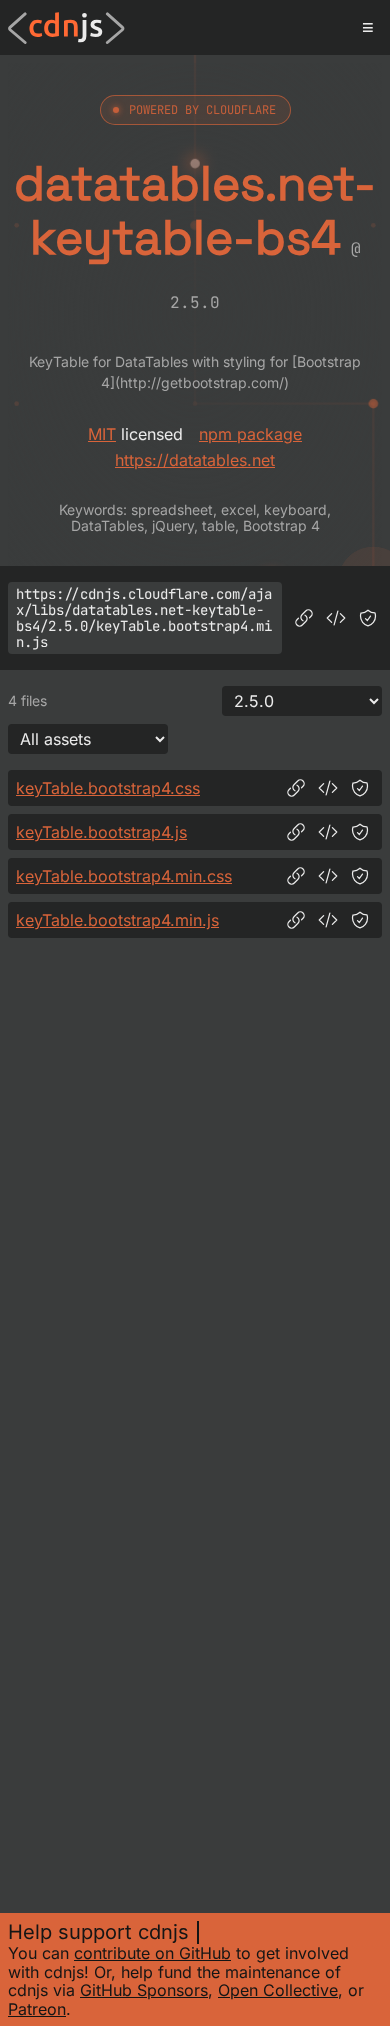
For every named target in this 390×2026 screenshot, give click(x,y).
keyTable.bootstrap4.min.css (124, 876)
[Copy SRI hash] (368, 618)
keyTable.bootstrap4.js (101, 832)
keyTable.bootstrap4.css (108, 788)
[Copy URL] (304, 618)
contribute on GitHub (152, 1953)
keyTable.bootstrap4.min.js (117, 920)
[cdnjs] (66, 28)
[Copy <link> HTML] (328, 788)
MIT (102, 434)
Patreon (37, 2009)
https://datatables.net (195, 460)
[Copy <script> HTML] (336, 618)
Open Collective (278, 1990)
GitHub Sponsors (144, 1990)
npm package (250, 434)
